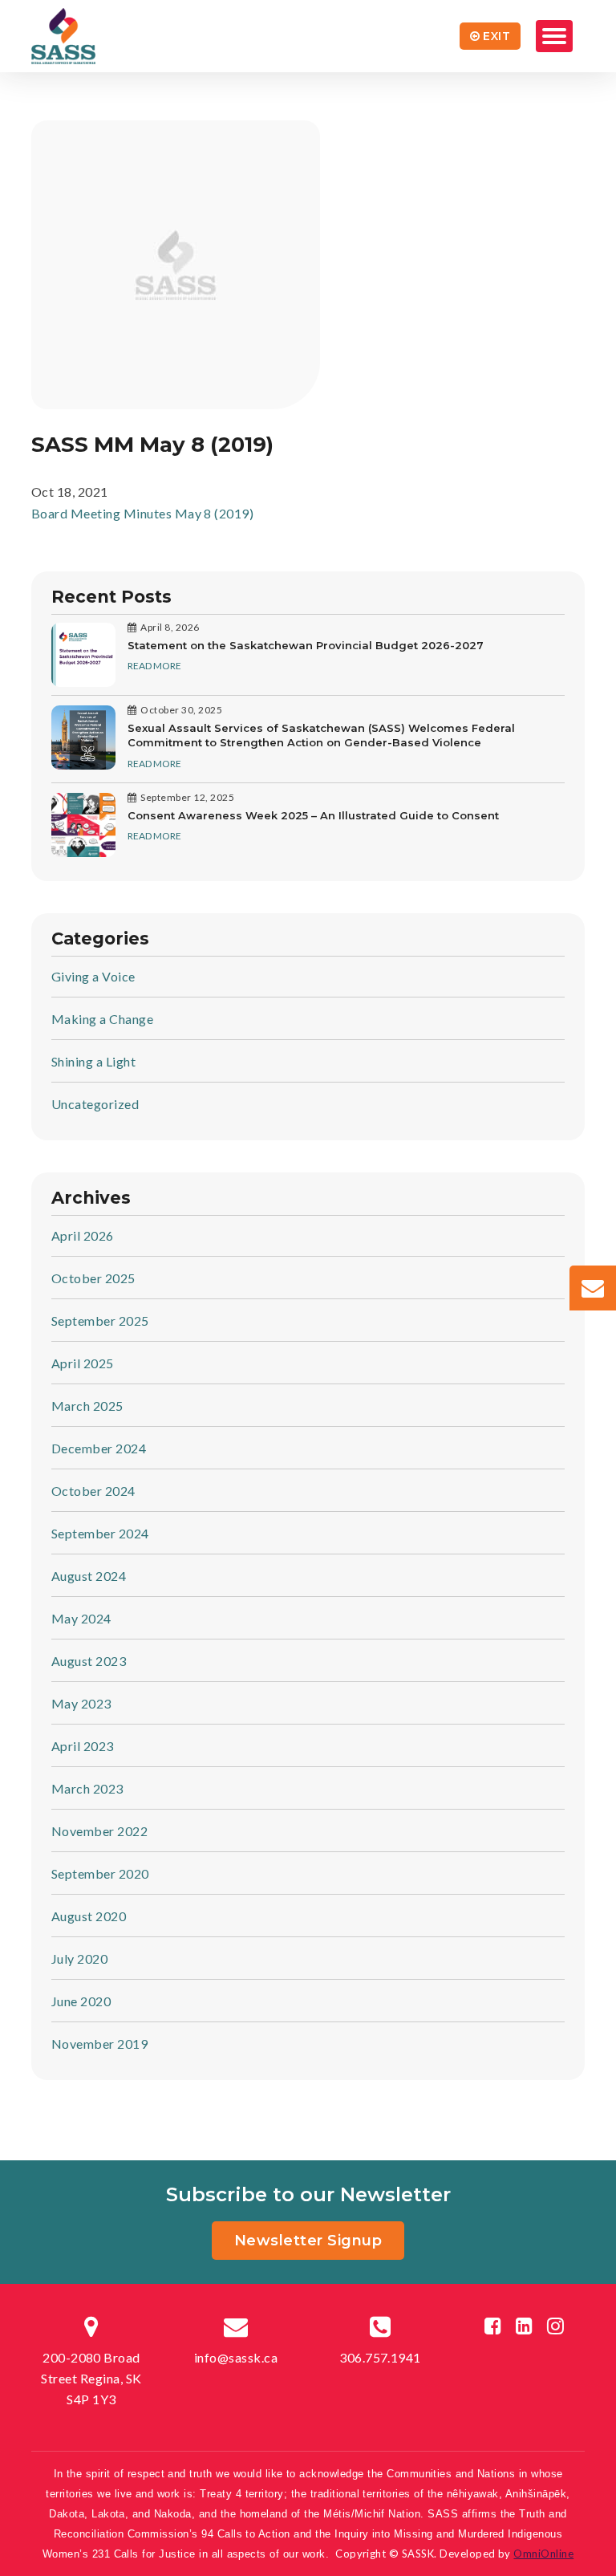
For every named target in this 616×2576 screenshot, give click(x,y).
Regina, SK (91, 2378)
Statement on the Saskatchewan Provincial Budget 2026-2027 (306, 645)
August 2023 (89, 1661)
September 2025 (100, 1321)
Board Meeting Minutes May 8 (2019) (142, 513)
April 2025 (83, 1363)
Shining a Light (93, 1061)
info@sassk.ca (236, 2357)
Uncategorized (95, 1104)
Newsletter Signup (308, 2241)
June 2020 (81, 2001)
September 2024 (100, 1533)
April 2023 (83, 1746)
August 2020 (89, 1916)
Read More (154, 666)
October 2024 (93, 1491)
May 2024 (81, 1618)
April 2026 (83, 1235)
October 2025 (93, 1278)
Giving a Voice (93, 976)
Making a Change (102, 1019)
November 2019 (99, 2044)
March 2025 (87, 1406)
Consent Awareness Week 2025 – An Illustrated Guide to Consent (313, 815)
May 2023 (81, 1703)
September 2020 (100, 1873)
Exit (496, 36)
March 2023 (87, 1788)
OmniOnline (543, 2554)
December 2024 (99, 1448)
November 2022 (99, 1831)
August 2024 (89, 1576)
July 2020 (79, 1958)
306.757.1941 (380, 2357)
